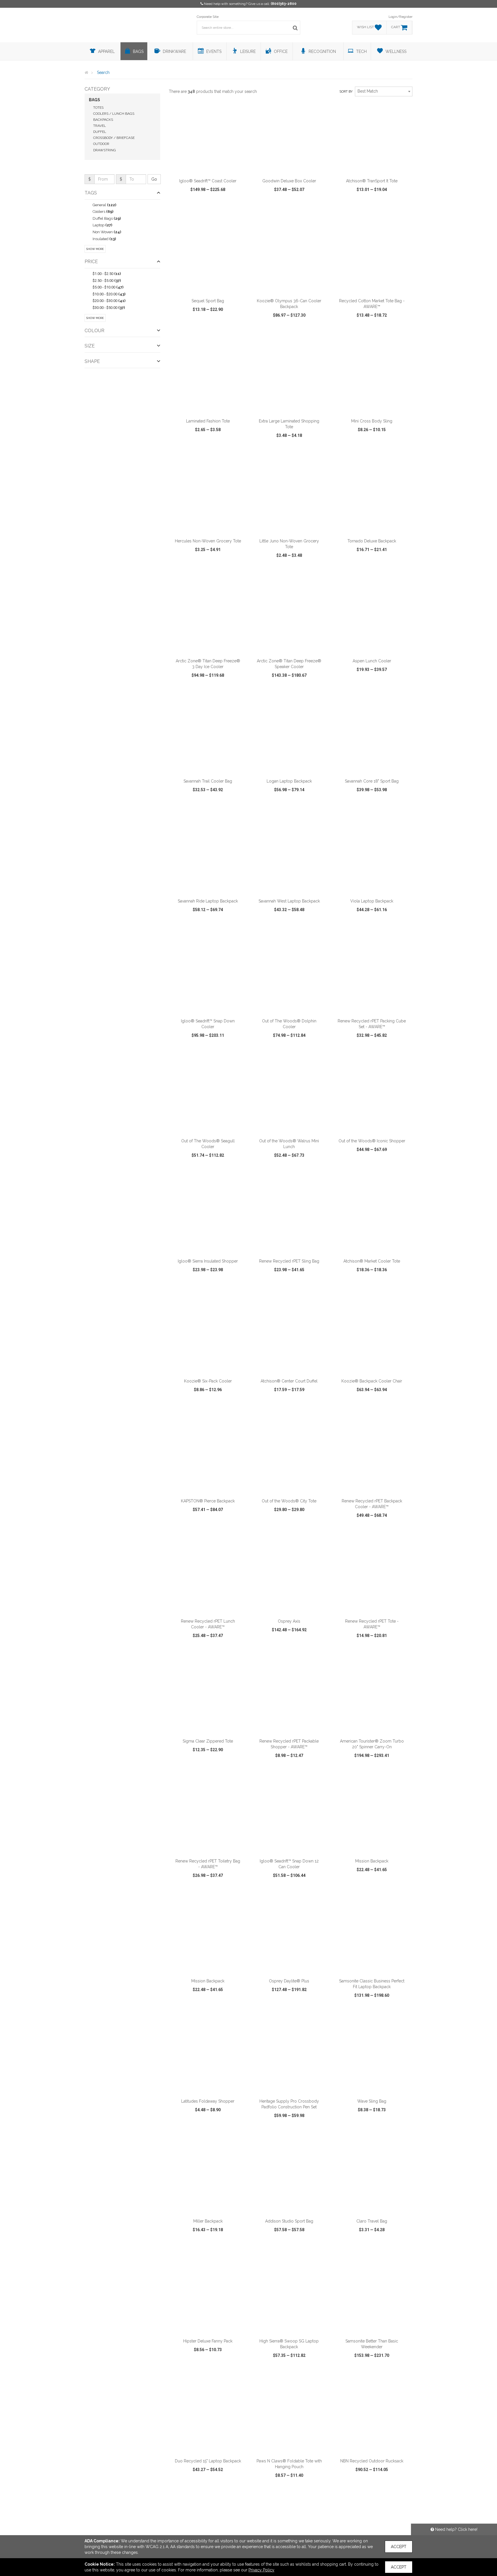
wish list (216, 212)
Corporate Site (208, 17)
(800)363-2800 (284, 4)
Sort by (346, 92)
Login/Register (401, 17)
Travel (100, 126)
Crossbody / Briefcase (114, 138)
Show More (95, 249)
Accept (399, 2547)
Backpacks (103, 120)
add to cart (211, 168)
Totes (98, 108)
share (239, 212)
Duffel (100, 132)
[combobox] (384, 91)
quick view (187, 212)
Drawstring (105, 150)
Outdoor (101, 144)
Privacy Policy (261, 2570)
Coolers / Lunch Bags (114, 114)
